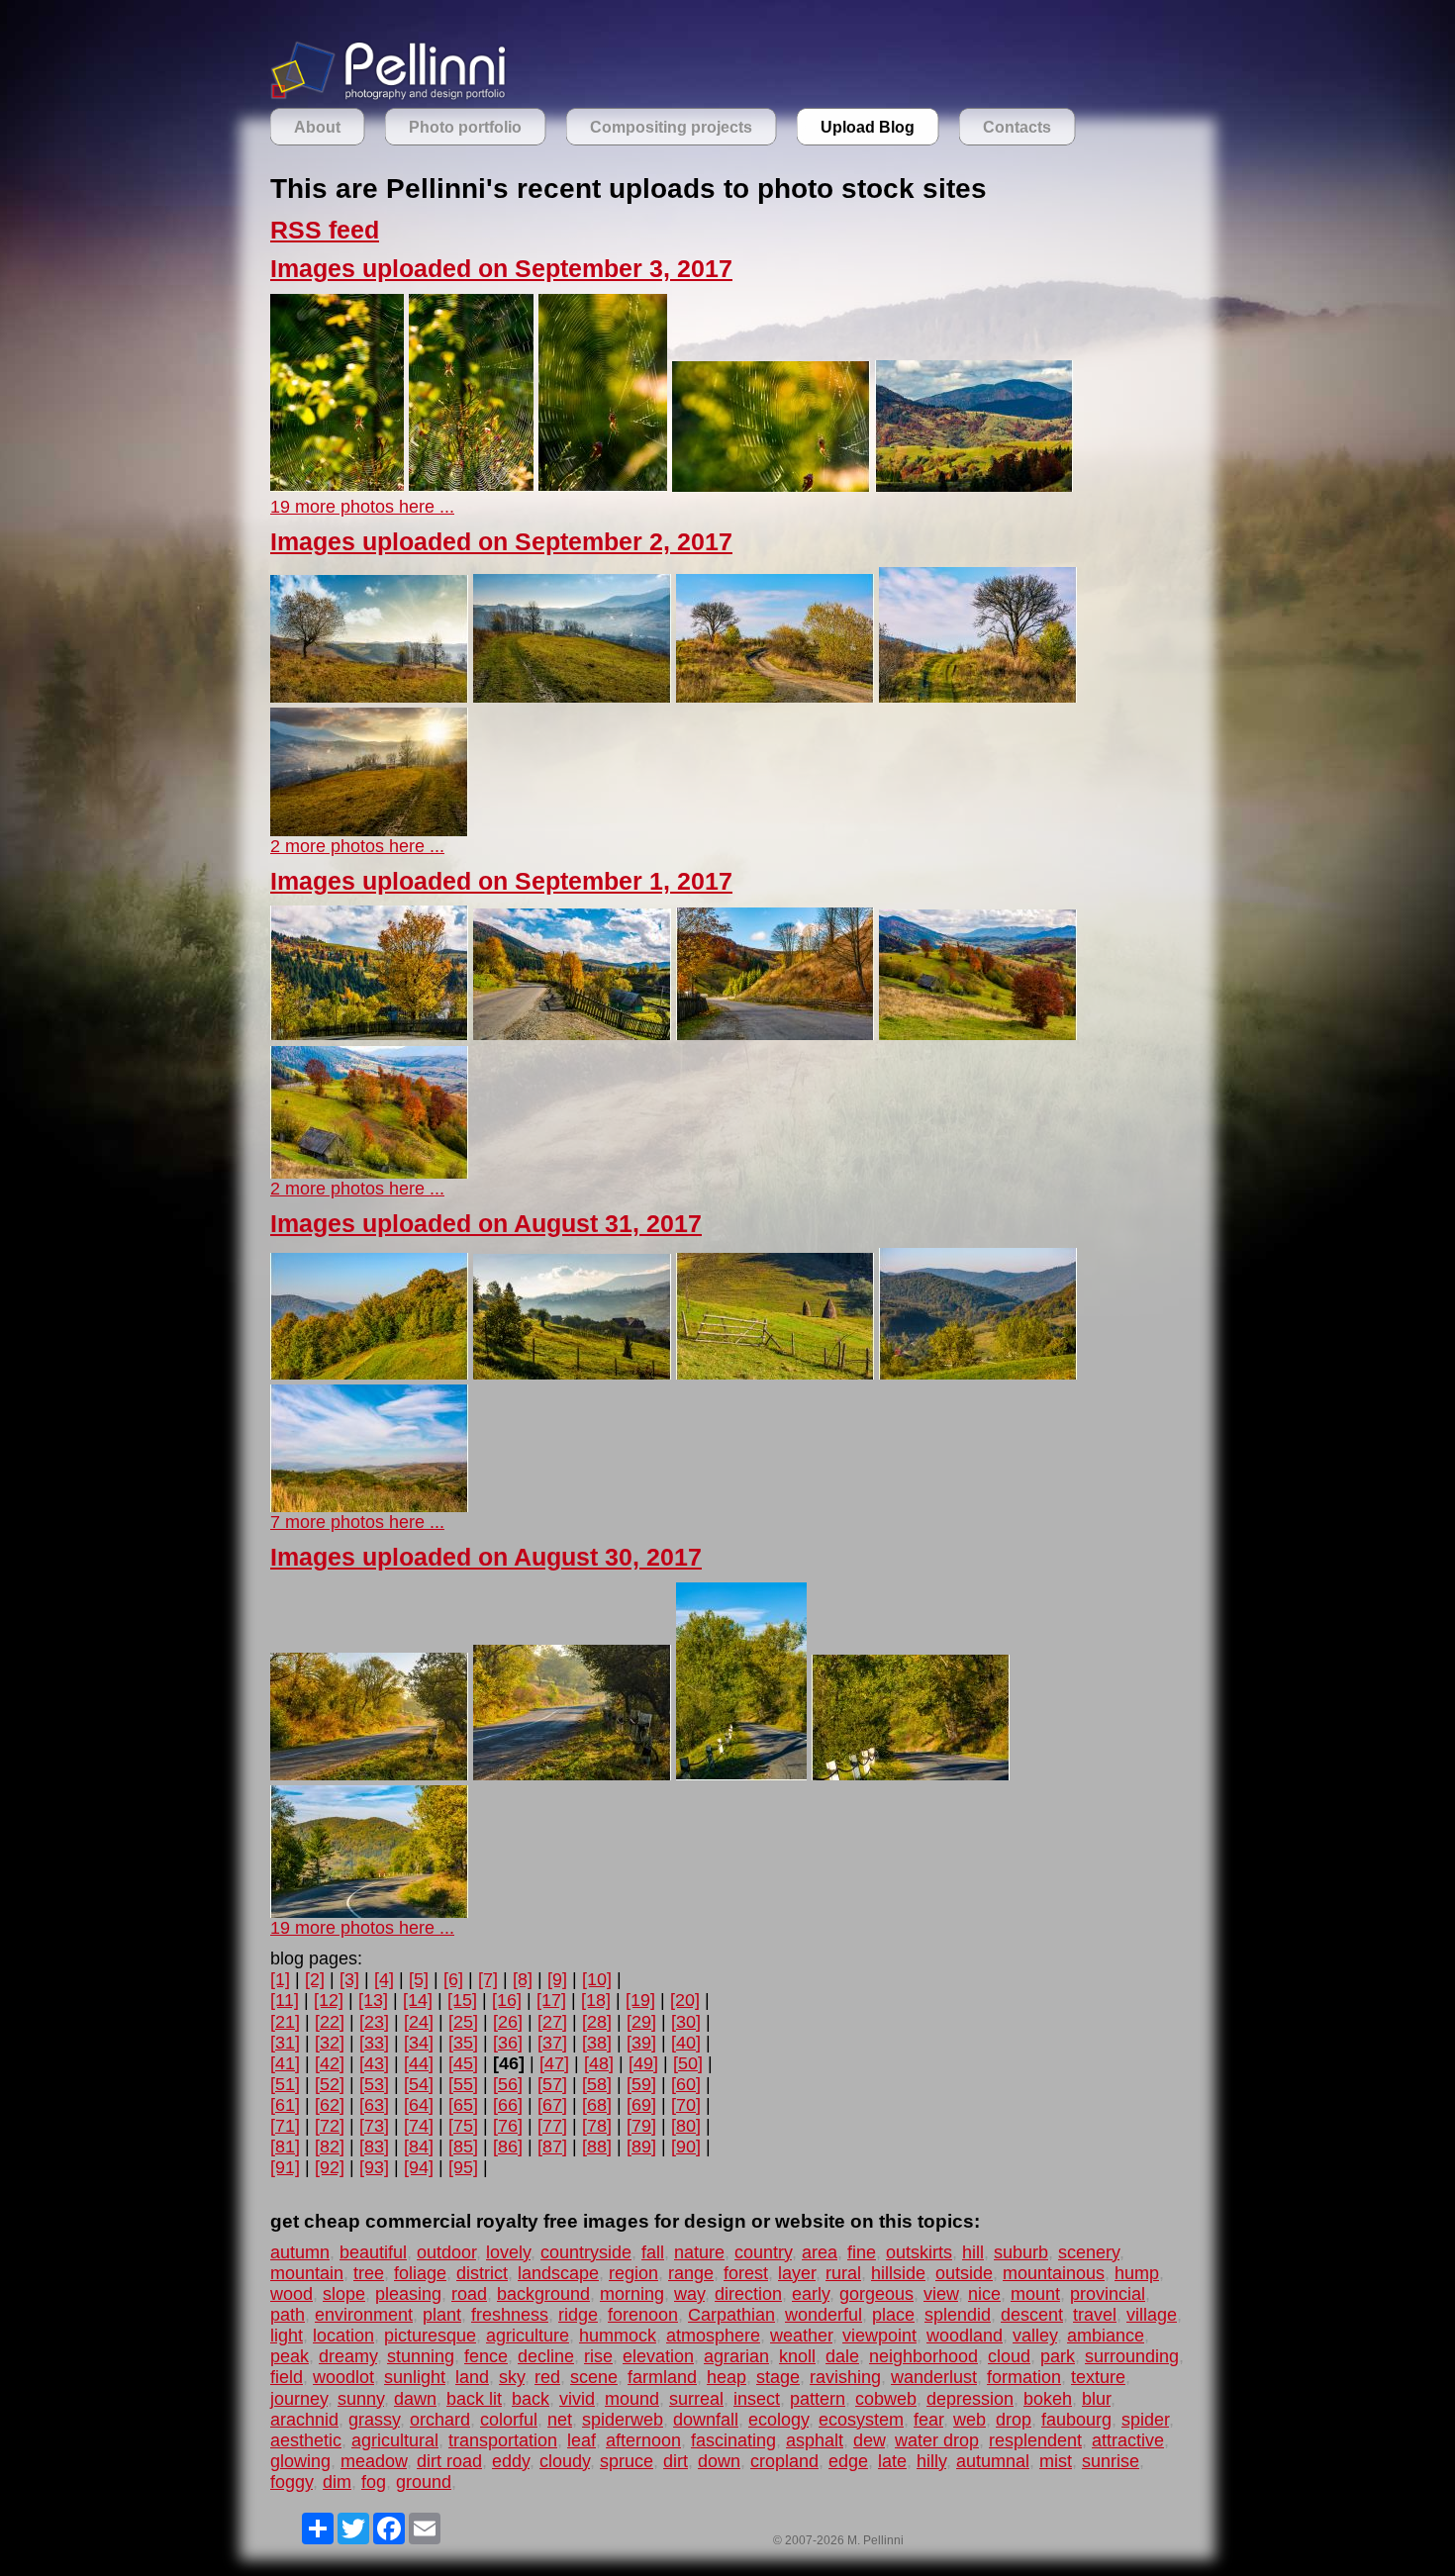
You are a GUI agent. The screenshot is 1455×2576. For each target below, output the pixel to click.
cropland (784, 2461)
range (691, 2273)
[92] (330, 2167)
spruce (627, 2461)
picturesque (430, 2336)
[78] (597, 2126)
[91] (285, 2167)
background (543, 2294)
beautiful (373, 2252)
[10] (597, 1979)
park (1058, 2356)
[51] (285, 2084)
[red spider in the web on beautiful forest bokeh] (337, 486)
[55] (463, 2084)
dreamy (348, 2356)
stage (778, 2377)
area (820, 2252)
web (970, 2420)
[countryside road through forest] (741, 1774)
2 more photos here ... (357, 846)
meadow (374, 2461)
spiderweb (623, 2420)
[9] (557, 1979)
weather (801, 2336)
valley (1035, 2336)
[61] (285, 2105)
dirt (676, 2461)
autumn (300, 2252)
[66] (508, 2105)
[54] (419, 2084)
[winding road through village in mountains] (572, 1034)
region (633, 2273)
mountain (307, 2273)
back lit (474, 2399)
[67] (552, 2105)
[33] (374, 2043)
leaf (582, 2440)
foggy (291, 2482)
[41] (285, 2063)
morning (632, 2294)
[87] (552, 2147)
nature (699, 2252)
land (472, 2377)
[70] (686, 2105)
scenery (1089, 2252)
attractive (1128, 2440)
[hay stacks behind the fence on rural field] (775, 1374)
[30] (686, 2022)
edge (848, 2461)
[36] (508, 2043)
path (288, 2315)
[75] (463, 2126)
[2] (315, 1979)
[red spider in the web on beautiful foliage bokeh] (471, 486)
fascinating (733, 2440)
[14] (418, 2000)
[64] (419, 2105)
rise (598, 2356)
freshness (510, 2315)
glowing (300, 2461)
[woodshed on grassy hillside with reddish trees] (369, 1173)
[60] (686, 2084)
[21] (285, 2022)
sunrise (1111, 2461)
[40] (686, 2043)
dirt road (449, 2461)
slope (344, 2294)
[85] (463, 2147)
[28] (597, 2022)
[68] (597, 2105)
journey (299, 2399)
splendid (958, 2315)
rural (843, 2273)
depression (970, 2399)
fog (374, 2482)
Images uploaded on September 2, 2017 (501, 542)
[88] (597, 2147)
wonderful (824, 2315)
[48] (599, 2063)
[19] (640, 2000)
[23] (374, 2022)
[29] (641, 2022)
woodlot (343, 2377)
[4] (384, 1979)
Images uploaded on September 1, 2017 (501, 881)
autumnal (993, 2461)
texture (1098, 2377)
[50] (688, 2063)
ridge (578, 2315)
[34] (419, 2043)
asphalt (815, 2440)
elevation (658, 2356)
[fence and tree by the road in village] (369, 1034)
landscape (558, 2273)
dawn (415, 2399)
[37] (552, 2043)
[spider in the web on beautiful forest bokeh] (771, 486)
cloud (1009, 2356)
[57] (552, 2084)
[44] (419, 2063)
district (482, 2273)
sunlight (415, 2377)
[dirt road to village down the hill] (572, 697)
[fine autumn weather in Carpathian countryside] (369, 1506)
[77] (552, 2126)
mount (1035, 2294)
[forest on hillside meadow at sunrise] (369, 1374)
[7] (488, 1979)
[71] (285, 2126)
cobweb (886, 2399)
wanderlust (934, 2377)
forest (746, 2273)
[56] (508, 2084)
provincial (1108, 2294)
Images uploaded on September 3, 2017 (501, 269)
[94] (419, 2167)
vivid (577, 2399)
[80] (686, 2126)
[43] (374, 2063)
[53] (374, 2084)
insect (757, 2399)
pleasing (408, 2294)
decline (546, 2356)
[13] (373, 2000)
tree (369, 2273)
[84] (419, 2147)
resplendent (1035, 2440)
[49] (643, 2063)
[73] (374, 2126)
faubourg (1076, 2420)
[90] (686, 2147)
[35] (463, 2043)
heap (727, 2377)
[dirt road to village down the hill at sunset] (369, 830)
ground (424, 2482)
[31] (285, 2043)
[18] (596, 2000)
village (1152, 2315)
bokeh (1048, 2399)
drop (1014, 2420)
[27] (552, 2022)
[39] (641, 2043)
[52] (330, 2084)
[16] (507, 2000)
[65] (463, 2105)
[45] (463, 2063)
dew (869, 2440)
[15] (462, 2000)
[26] (508, 2022)
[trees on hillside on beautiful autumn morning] (369, 697)
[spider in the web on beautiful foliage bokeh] (603, 486)
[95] (463, 2167)
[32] (330, 2043)
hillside (898, 2273)
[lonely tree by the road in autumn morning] (978, 697)
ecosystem (861, 2420)
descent (1032, 2315)
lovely (508, 2252)
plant (442, 2315)
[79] (641, 2126)
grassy (374, 2420)
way (689, 2294)
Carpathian (731, 2315)
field (287, 2377)
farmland (662, 2377)
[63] (374, 2105)
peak (290, 2356)
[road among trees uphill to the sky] (775, 697)
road (469, 2294)
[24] (419, 2022)
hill (973, 2252)
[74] (419, 2126)
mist (1056, 2461)
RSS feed (325, 230)
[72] (330, 2126)
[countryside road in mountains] (369, 1912)
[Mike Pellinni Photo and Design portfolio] (389, 97)
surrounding (1132, 2356)
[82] (330, 2147)
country (763, 2252)
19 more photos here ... (362, 507)
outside (964, 2273)
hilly (931, 2461)
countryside (586, 2252)
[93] (374, 2167)
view (941, 2294)
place (893, 2315)
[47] (554, 2063)
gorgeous (876, 2294)
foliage (420, 2273)
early (811, 2294)
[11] (285, 2000)
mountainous (1054, 2273)
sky (512, 2377)
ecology (778, 2420)
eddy (511, 2461)
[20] (685, 2000)
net (560, 2420)
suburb (1021, 2252)
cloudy (565, 2461)
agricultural (395, 2440)
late (892, 2461)
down (719, 2461)
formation (1024, 2377)
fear (928, 2420)
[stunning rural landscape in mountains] (978, 1034)
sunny (361, 2399)
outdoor (446, 2252)
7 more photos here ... (357, 1522)
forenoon (643, 2315)
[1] (280, 1979)
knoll (797, 2356)
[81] (285, 2147)
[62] (330, 2105)
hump (1137, 2273)
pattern (818, 2399)
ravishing (845, 2377)
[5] (419, 1979)
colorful (509, 2420)
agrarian (736, 2356)
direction (748, 2294)
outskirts (919, 2252)
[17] (551, 2000)
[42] (330, 2063)
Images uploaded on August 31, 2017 (486, 1224)
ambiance (1106, 2336)
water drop (937, 2440)
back (531, 2399)
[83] (374, 2147)
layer (797, 2273)
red (547, 2377)
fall (653, 2252)
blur (1096, 2399)
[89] (641, 2147)
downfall (706, 2420)
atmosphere (713, 2336)
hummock (618, 2336)
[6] (453, 1979)
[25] (463, 2022)
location (343, 2336)
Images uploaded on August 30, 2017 (486, 1557)
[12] (329, 2000)
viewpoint (879, 2336)
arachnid (304, 2420)
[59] (641, 2084)
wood (291, 2294)
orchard (440, 2420)
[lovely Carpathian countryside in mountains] (572, 1374)
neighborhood (923, 2356)
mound (632, 2399)
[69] (641, 2105)
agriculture (528, 2336)
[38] (597, 2043)
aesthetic (306, 2440)
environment (364, 2315)
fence (486, 2356)
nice (984, 2294)
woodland (965, 2336)
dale (842, 2356)
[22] (330, 2022)
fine (862, 2252)
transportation (503, 2440)
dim (337, 2482)
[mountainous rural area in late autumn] (974, 486)
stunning (421, 2356)
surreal (696, 2399)
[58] (597, 2084)
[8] (523, 1979)
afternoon (643, 2440)
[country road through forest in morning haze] (369, 1774)
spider (1145, 2420)
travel (1095, 2315)
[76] (508, 2126)
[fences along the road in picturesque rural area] (775, 1034)
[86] (508, 2147)
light (287, 2336)
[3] (349, 1979)
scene (594, 2377)
